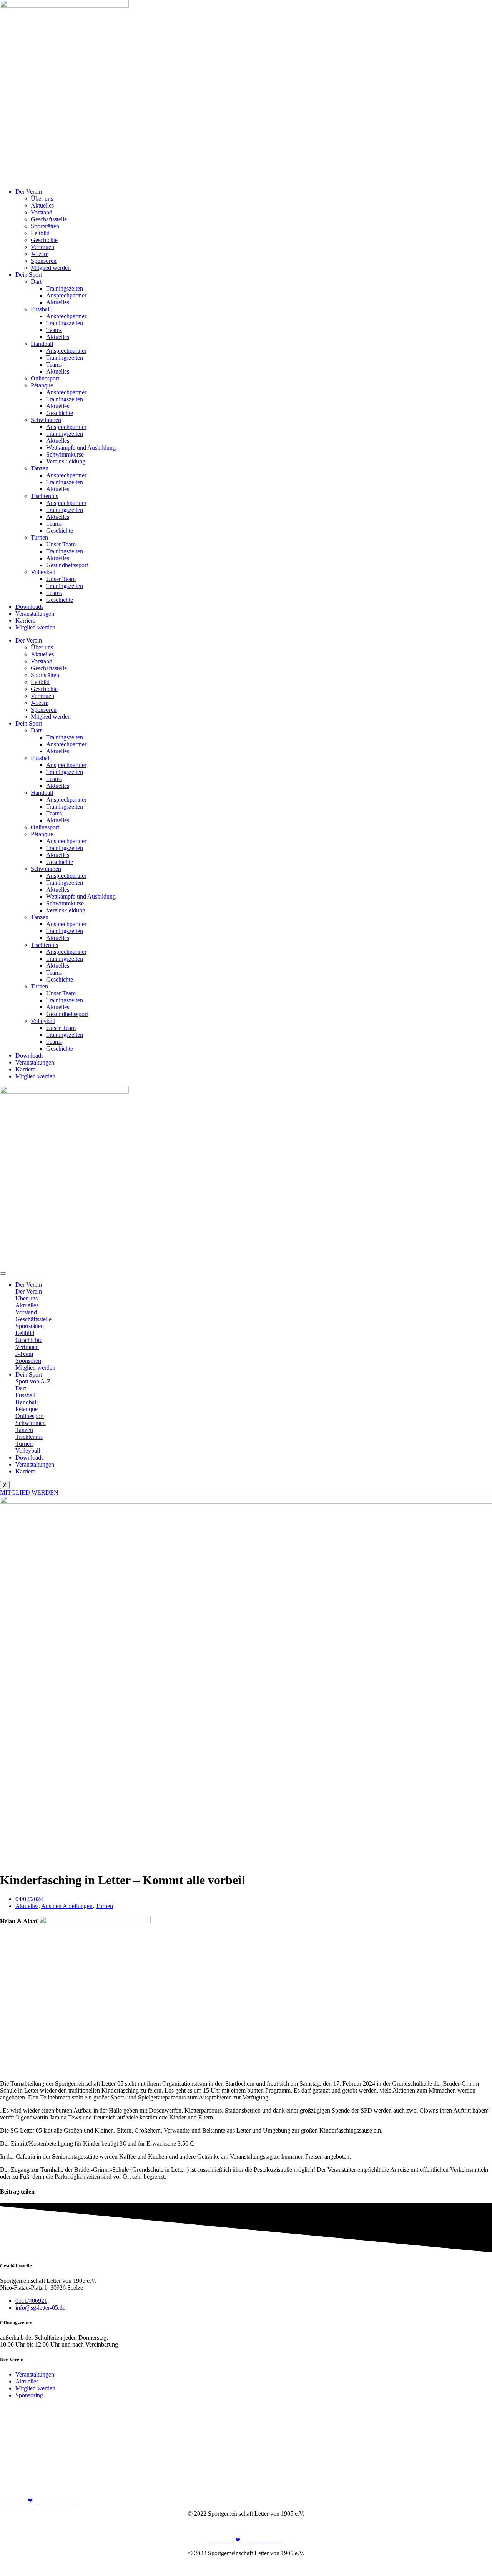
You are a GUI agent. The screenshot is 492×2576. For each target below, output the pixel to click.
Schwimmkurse (65, 454)
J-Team (40, 254)
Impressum (444, 2527)
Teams (54, 330)
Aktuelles (42, 205)
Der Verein (29, 192)
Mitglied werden (51, 268)
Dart (36, 282)
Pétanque (42, 385)
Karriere (25, 620)
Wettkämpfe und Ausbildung (81, 448)
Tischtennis (44, 496)
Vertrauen (42, 247)
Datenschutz (477, 2527)
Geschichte (44, 240)
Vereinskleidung (66, 461)
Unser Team (61, 544)
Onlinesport (45, 378)
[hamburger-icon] (3, 1274)
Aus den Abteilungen (67, 1906)
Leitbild (40, 233)
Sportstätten (45, 226)
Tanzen (40, 468)
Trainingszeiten (65, 288)
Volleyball (43, 572)
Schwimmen (46, 420)
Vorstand (42, 212)
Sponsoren (44, 261)
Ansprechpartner (66, 295)
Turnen (39, 537)
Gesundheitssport (67, 565)
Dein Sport (29, 275)
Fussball (41, 309)
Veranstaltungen (35, 614)
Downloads (29, 607)
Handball (42, 344)
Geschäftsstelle (49, 219)
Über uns (42, 198)
